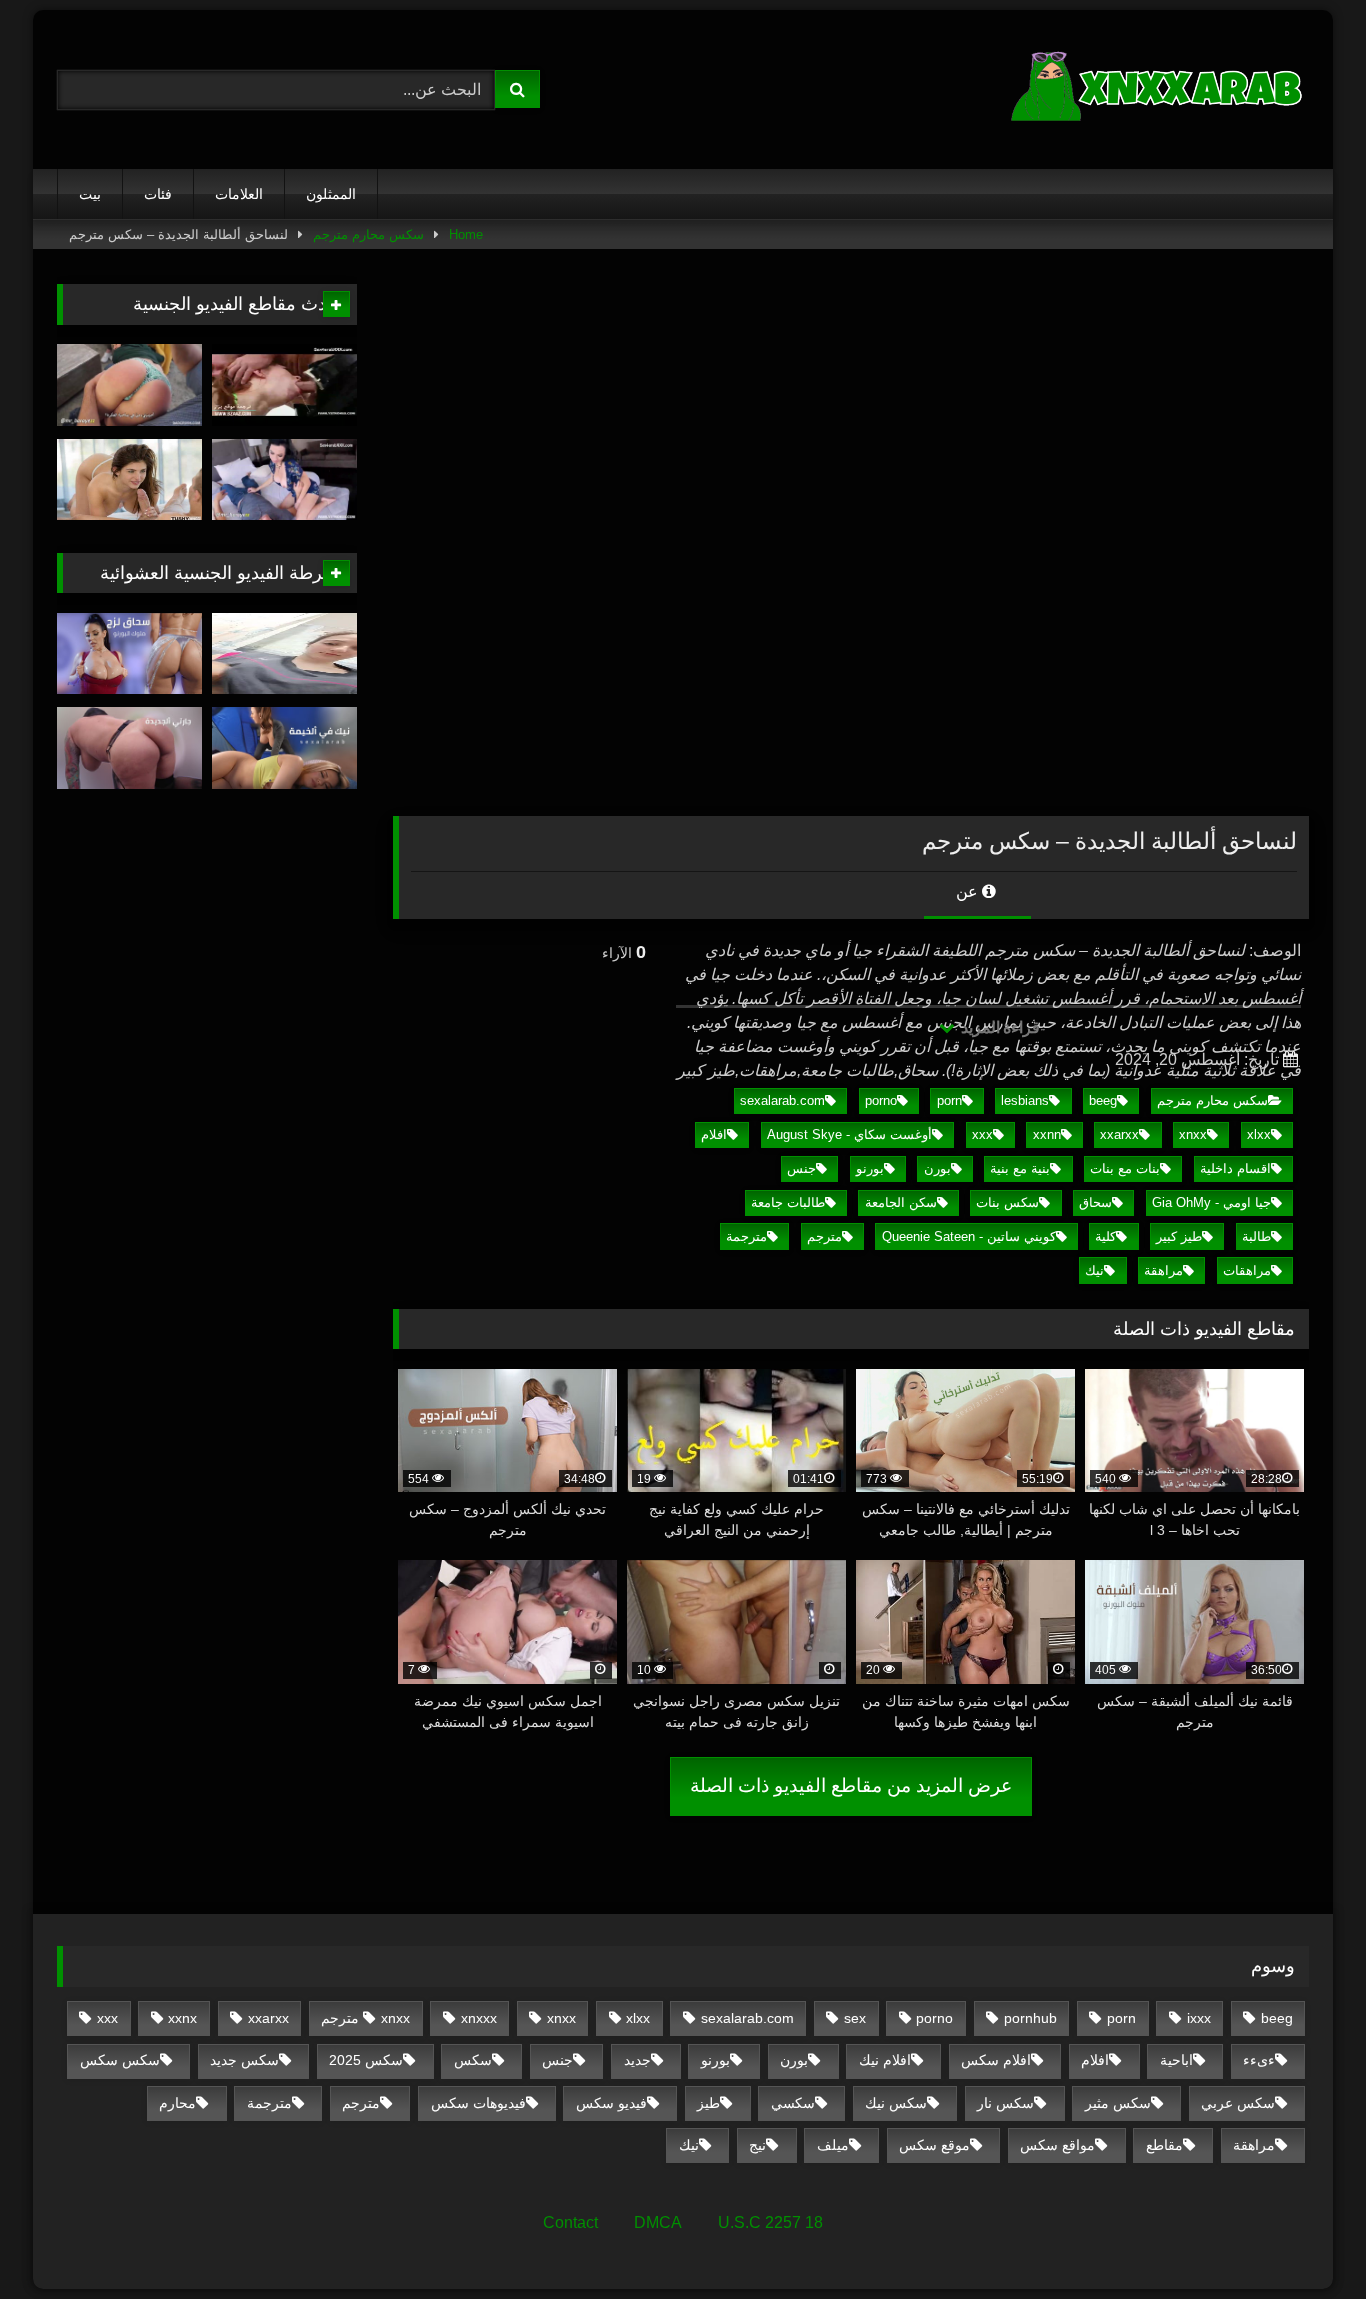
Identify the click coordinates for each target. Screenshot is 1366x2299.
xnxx (1193, 1134)
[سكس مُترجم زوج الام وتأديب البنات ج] (129, 385)
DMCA (658, 2222)
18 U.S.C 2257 (770, 2222)
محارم (177, 2103)
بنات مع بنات (1125, 1168)
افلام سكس (996, 2060)
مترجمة (746, 1236)
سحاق (1095, 1202)
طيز (708, 2103)
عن (969, 891)
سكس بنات (1007, 1202)
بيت (90, 194)
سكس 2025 (366, 2060)
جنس (801, 1168)
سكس (473, 2060)
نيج (757, 2145)
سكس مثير (1118, 2103)
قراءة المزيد (998, 1027)
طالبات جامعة (788, 1202)
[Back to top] (1304, 2239)
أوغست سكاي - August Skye (849, 1134)
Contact (570, 2222)
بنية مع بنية (1020, 1168)
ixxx (1199, 2018)
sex (855, 2018)
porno (881, 1100)
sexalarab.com (782, 1100)
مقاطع (1164, 2145)
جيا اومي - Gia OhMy (1211, 1202)
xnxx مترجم (365, 2018)
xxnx (182, 2018)
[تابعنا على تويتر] (129, 480)
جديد (637, 2060)
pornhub (1030, 2018)
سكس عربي (1238, 2103)
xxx (982, 1134)
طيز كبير (1179, 1236)
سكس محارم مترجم (368, 234)
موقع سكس (934, 2145)
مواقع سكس (1057, 2145)
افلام (714, 1134)
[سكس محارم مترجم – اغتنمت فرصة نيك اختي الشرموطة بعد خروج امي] (284, 385)
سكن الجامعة (901, 1202)
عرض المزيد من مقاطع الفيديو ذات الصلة (851, 1785)
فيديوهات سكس (478, 2103)
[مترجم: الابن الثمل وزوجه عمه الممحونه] (284, 480)
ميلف (833, 2145)
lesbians (1025, 1100)
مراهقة (1163, 1270)
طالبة (1256, 1236)
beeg (1103, 1100)
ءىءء (1259, 2060)
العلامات (239, 194)
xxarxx (1119, 1134)
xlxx (1259, 1134)
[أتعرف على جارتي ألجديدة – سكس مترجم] (129, 748)
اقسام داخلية (1235, 1168)
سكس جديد (244, 2060)
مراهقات (1247, 1270)
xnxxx (479, 2018)
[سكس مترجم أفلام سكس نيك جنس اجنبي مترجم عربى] (1159, 89)
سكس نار (1005, 2103)
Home (466, 234)
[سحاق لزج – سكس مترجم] (129, 654)
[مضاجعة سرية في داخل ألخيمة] (284, 748)
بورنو (870, 1168)
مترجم (824, 1236)
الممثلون (331, 194)
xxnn (1047, 1134)
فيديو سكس (611, 2103)
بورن (937, 1168)
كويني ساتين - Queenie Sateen (969, 1236)
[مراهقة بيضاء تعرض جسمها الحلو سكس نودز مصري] (284, 654)
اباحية (1176, 2060)
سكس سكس (120, 2060)
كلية (1105, 1236)
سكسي (793, 2103)
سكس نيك (896, 2103)
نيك (1094, 1270)
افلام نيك (885, 2060)
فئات (158, 194)
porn (949, 1100)
